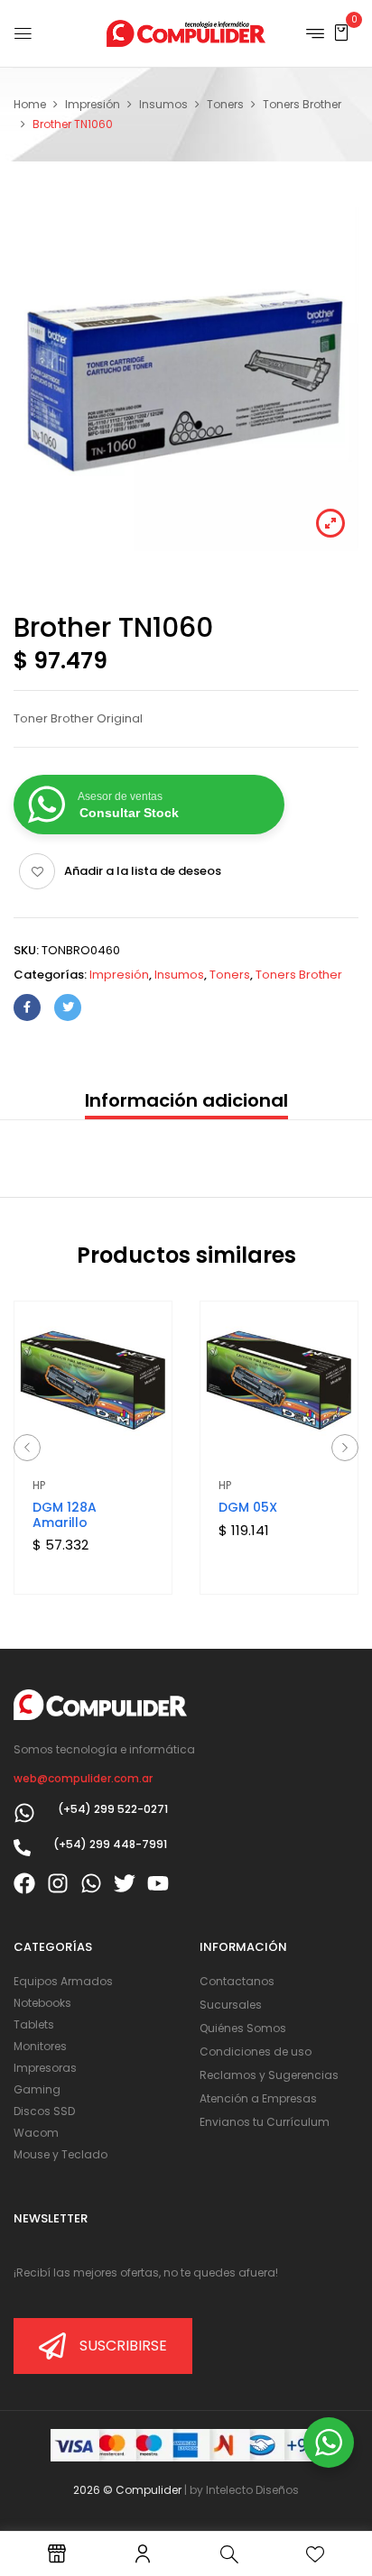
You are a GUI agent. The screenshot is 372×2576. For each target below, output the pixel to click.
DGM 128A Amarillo (65, 1515)
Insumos (163, 104)
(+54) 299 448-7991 (110, 1844)
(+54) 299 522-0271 (113, 1809)
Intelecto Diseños (252, 2490)
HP (39, 1485)
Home (30, 104)
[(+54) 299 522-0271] (24, 1813)
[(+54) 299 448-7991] (22, 1848)
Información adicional (186, 1100)
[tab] (186, 1102)
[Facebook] (27, 1007)
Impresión (93, 104)
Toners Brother (302, 104)
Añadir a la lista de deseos (143, 871)
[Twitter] (68, 1007)
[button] (341, 32)
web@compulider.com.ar (83, 1778)
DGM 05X (248, 1507)
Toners (225, 104)
